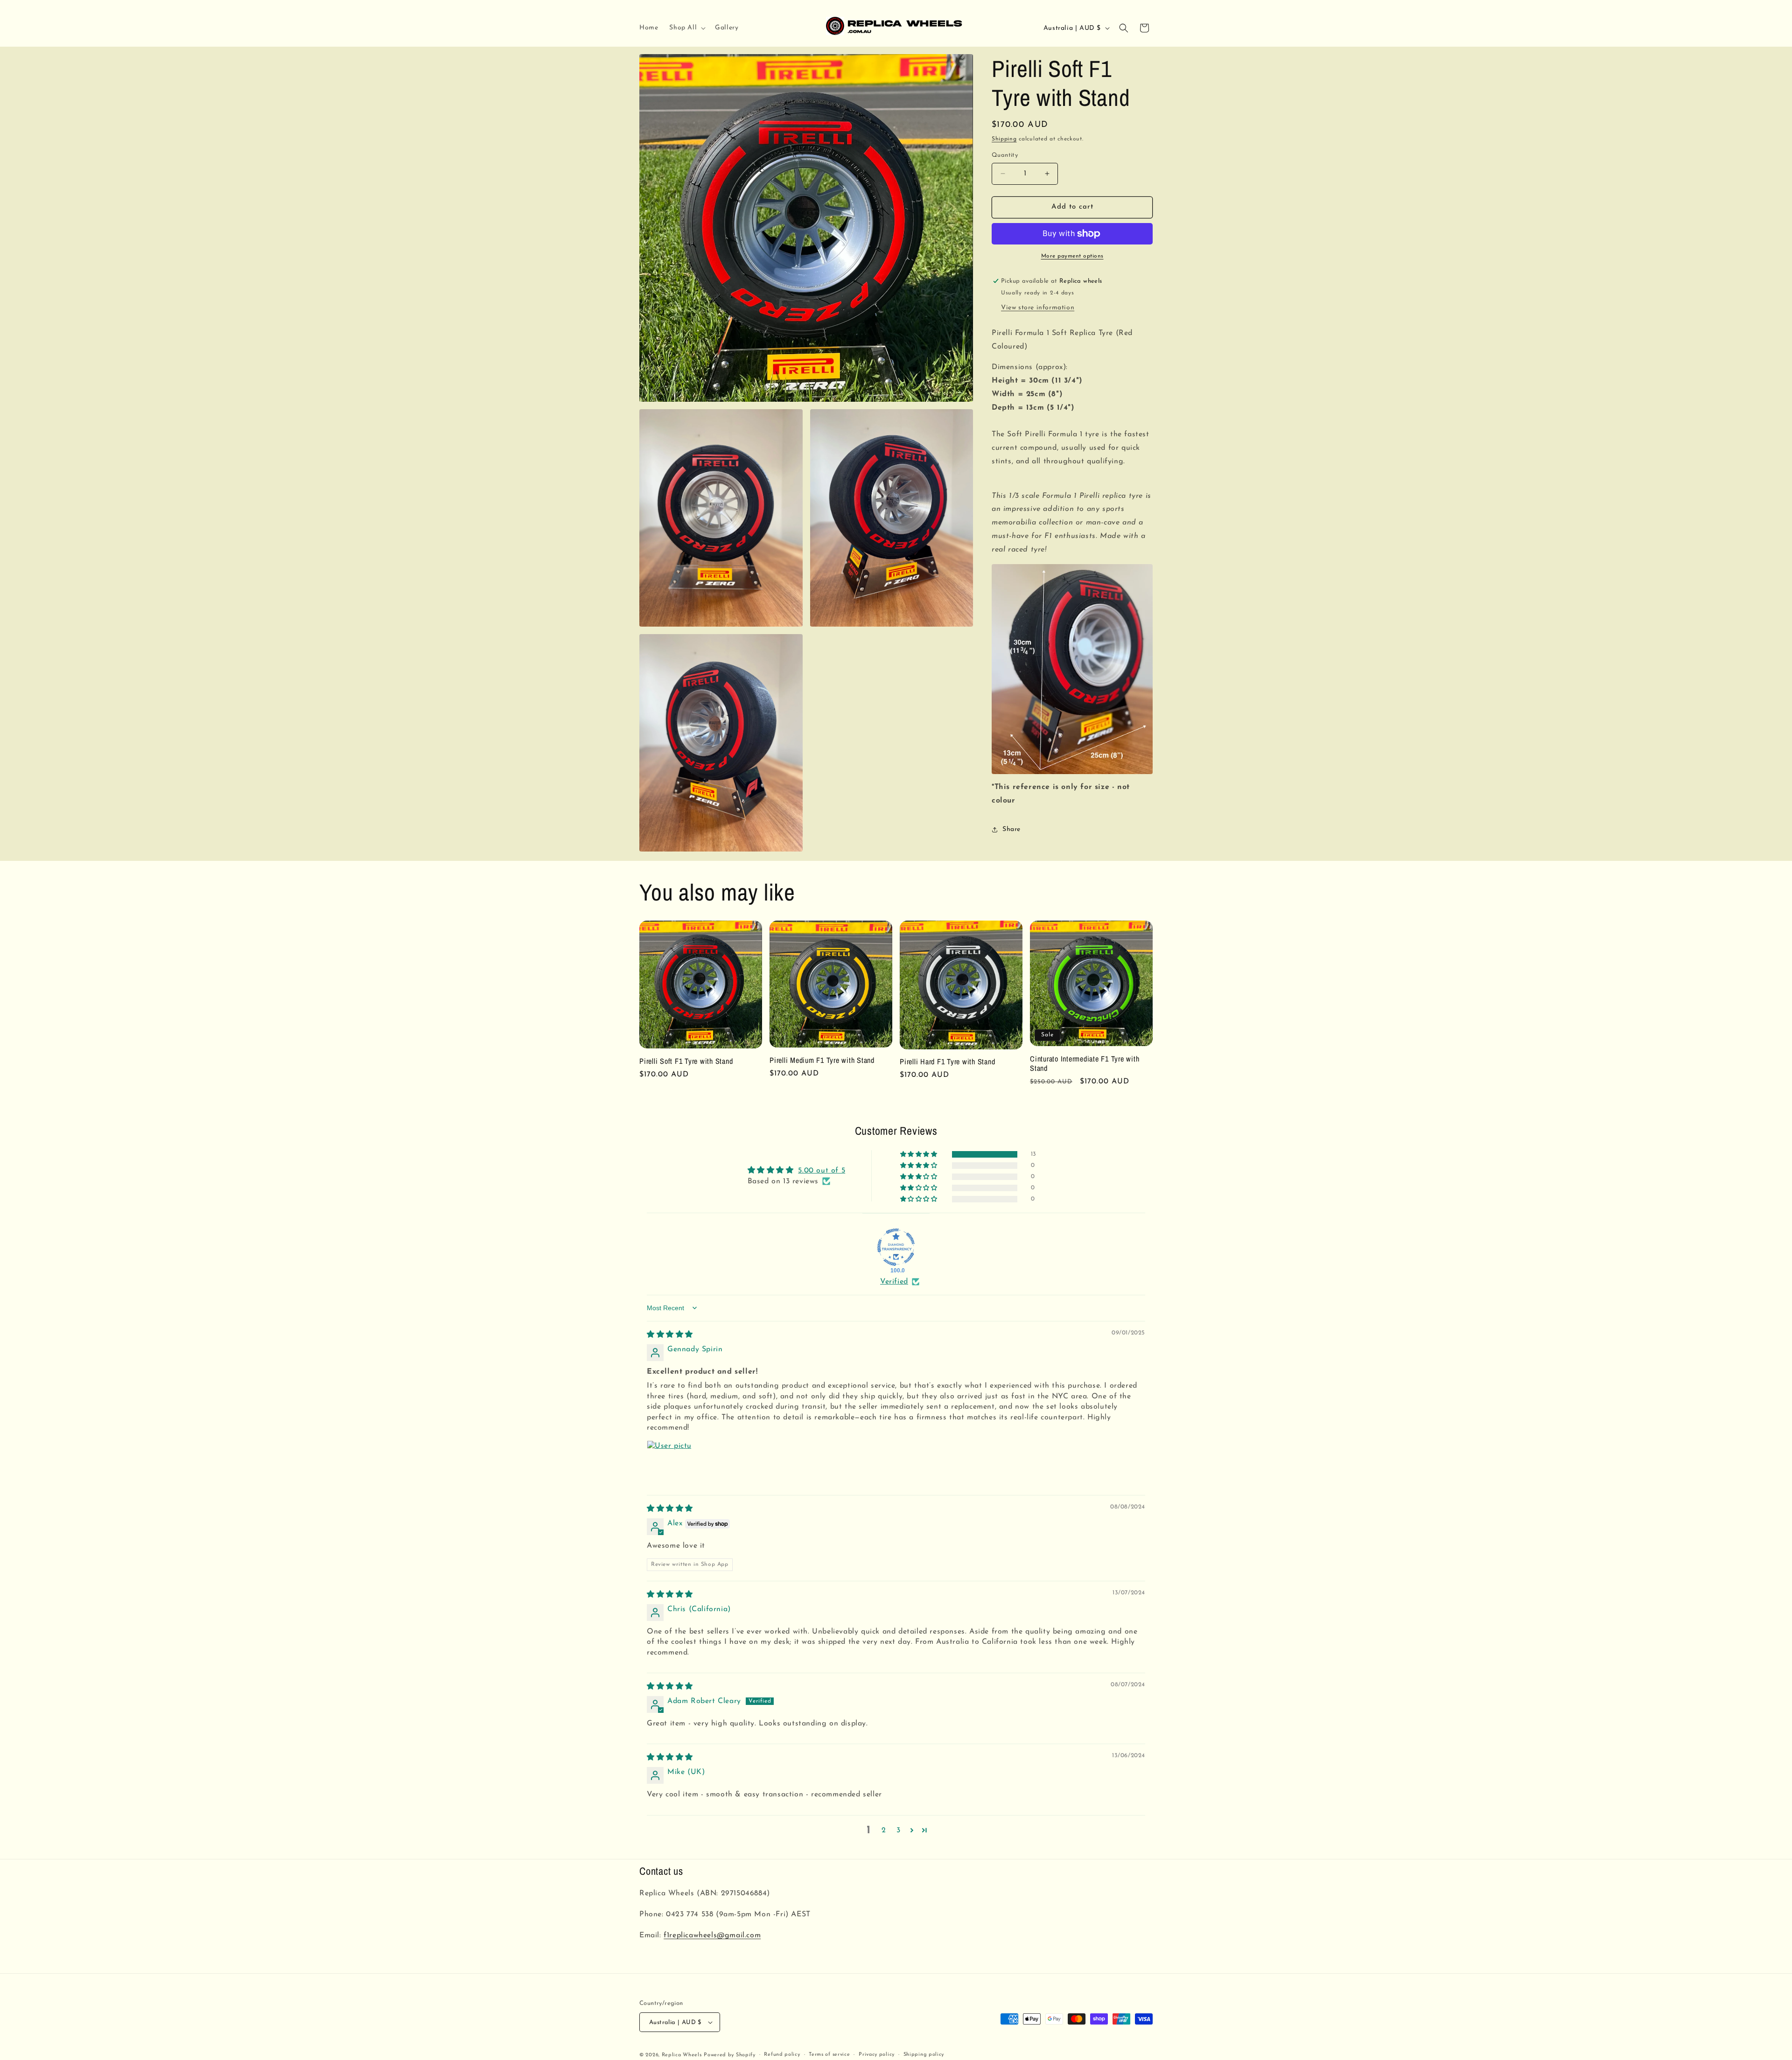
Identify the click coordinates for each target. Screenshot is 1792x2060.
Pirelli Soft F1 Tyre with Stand (686, 1061)
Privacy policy (877, 2055)
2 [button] (884, 1830)
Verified (894, 1282)
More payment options (1072, 256)
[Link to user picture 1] (669, 1463)
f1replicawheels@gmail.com (712, 1935)
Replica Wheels (682, 2055)
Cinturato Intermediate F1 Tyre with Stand (1085, 1063)
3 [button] (899, 1830)
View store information (1038, 308)
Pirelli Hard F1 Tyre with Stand (947, 1061)
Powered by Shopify (730, 2055)
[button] (686, 28)
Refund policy (782, 2055)
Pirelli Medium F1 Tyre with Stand (822, 1060)
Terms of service (829, 2055)
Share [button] (1011, 829)
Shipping (1004, 139)
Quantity (1005, 155)
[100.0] (896, 1247)
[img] (670, 1335)
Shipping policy (924, 2055)
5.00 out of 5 (822, 1171)
